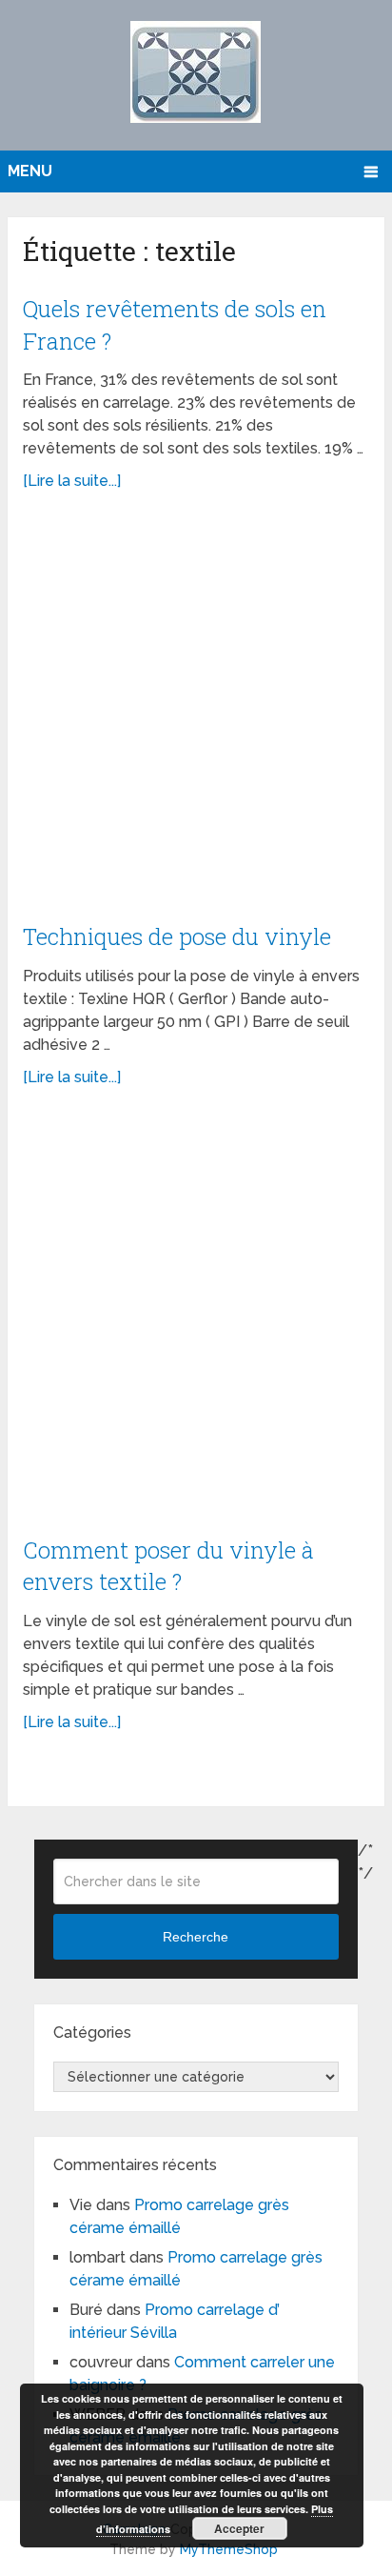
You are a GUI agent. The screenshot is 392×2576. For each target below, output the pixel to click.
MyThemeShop (229, 2549)
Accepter (239, 2528)
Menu (30, 171)
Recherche (196, 1937)
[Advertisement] (196, 717)
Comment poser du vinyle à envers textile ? (168, 1566)
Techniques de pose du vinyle (177, 936)
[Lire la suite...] (72, 481)
